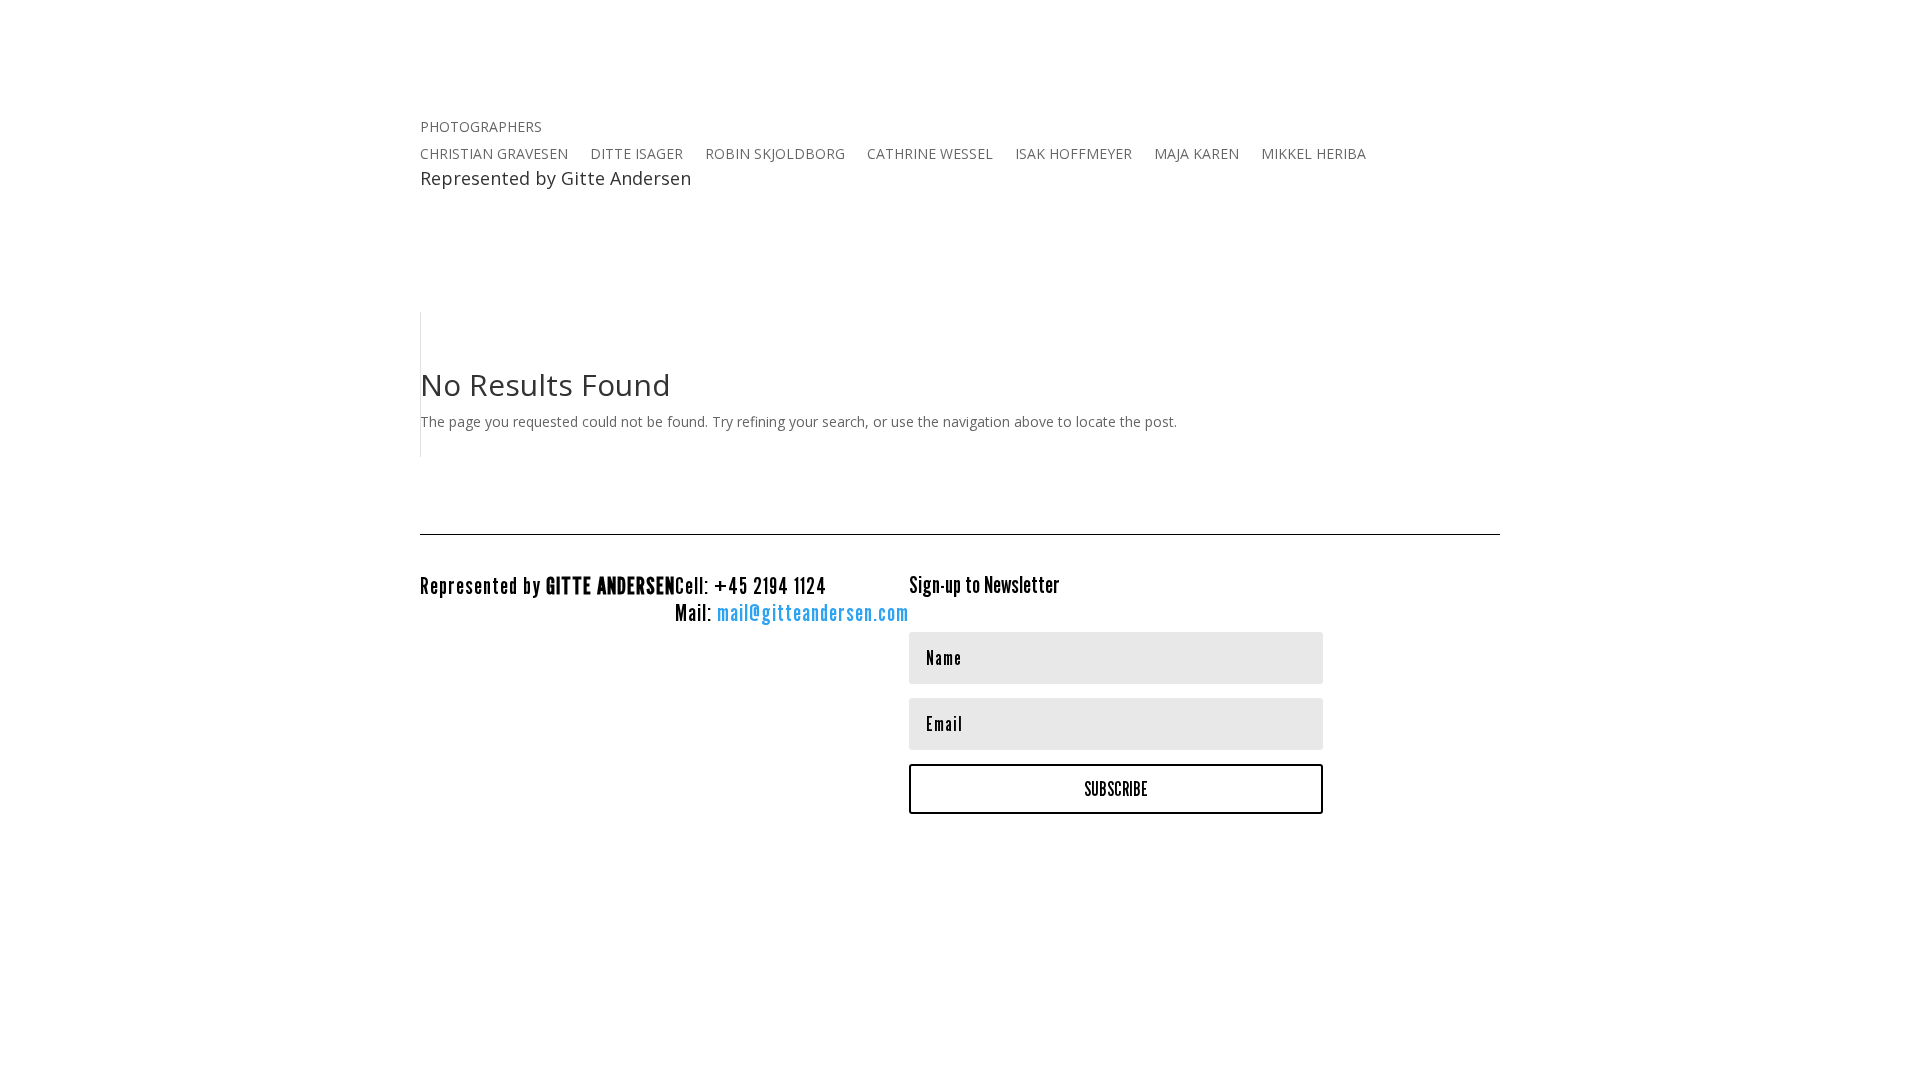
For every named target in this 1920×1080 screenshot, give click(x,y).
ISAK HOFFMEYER (1073, 155)
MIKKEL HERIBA (1313, 155)
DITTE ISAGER (636, 155)
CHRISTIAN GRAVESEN (494, 155)
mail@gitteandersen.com (813, 612)
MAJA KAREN (1196, 155)
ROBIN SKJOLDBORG (775, 155)
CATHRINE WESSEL (930, 155)
